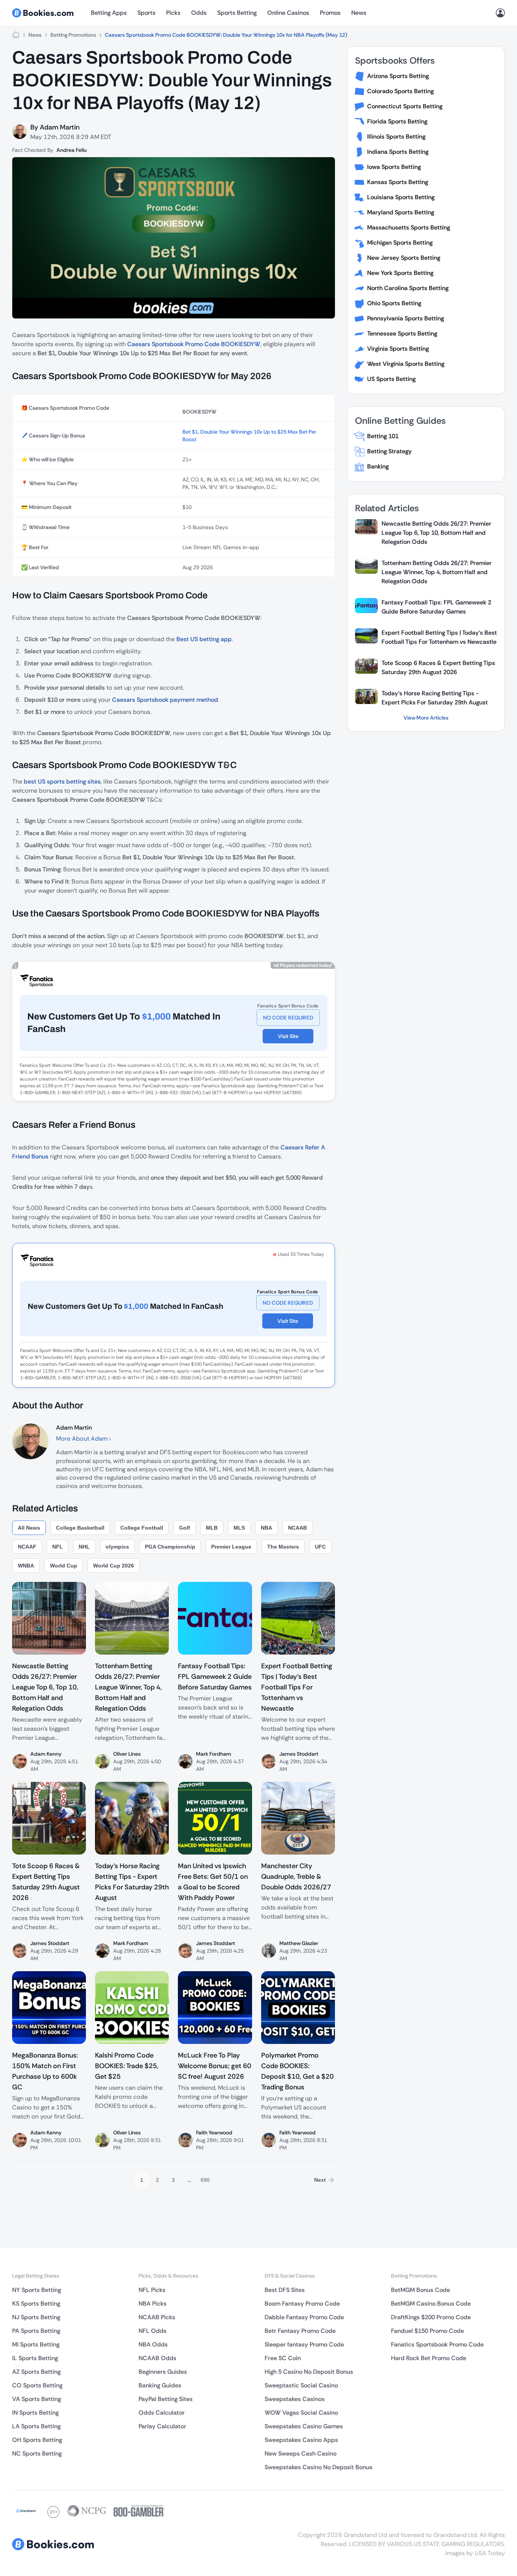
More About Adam (83, 1439)
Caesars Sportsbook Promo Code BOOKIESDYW (194, 344)
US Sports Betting (391, 379)
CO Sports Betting (37, 2385)
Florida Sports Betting (397, 121)
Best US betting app (204, 639)
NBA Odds (153, 2344)
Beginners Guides (163, 2372)
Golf (185, 1528)
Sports (146, 13)
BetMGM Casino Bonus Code (431, 2304)
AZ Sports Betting (36, 2372)
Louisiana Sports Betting (401, 197)
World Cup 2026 (114, 1566)
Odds (199, 13)
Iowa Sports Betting (394, 167)
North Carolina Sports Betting (408, 288)
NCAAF (27, 1547)
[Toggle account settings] (500, 13)
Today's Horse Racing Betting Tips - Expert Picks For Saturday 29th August (435, 698)
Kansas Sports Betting (398, 182)
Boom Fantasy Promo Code (302, 2304)
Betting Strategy (389, 451)
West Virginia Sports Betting (406, 364)
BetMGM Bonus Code (420, 2290)
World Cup (64, 1566)
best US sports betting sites (62, 781)
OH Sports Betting (37, 2440)
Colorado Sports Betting (400, 91)
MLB (212, 1528)
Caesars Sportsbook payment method (165, 700)
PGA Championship (170, 1547)
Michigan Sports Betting (400, 243)
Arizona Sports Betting (398, 76)
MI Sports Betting (36, 2344)
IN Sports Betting (35, 2413)
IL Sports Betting (35, 2358)
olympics (117, 1547)
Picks (173, 13)
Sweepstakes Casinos (295, 2399)
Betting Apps (109, 13)
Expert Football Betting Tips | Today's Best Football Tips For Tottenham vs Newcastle (439, 637)
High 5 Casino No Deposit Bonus (309, 2372)
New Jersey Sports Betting (404, 258)
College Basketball (80, 1528)
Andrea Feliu (72, 150)
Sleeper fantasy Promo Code (304, 2344)
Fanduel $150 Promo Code (427, 2331)
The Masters (283, 1547)
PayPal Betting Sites (166, 2399)
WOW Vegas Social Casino (301, 2413)
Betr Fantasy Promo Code (300, 2331)
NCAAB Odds (157, 2358)
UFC (320, 1547)
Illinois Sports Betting (396, 137)
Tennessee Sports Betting (402, 333)
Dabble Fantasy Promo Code (304, 2317)
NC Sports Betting (37, 2453)
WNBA (26, 1566)
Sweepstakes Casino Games (304, 2426)
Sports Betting (237, 13)
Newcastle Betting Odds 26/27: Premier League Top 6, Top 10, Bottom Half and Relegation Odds (436, 533)
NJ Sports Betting (36, 2317)
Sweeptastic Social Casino (301, 2385)
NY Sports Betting (37, 2290)
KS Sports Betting (36, 2304)
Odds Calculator (162, 2413)
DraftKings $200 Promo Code (431, 2317)
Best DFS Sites (285, 2290)
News (359, 13)
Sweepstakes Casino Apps (301, 2440)
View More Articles (426, 718)
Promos (330, 13)
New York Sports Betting (400, 273)
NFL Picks (152, 2290)
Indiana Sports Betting (398, 152)
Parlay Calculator (162, 2426)
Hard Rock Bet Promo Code (429, 2358)
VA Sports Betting (37, 2399)
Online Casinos (288, 13)
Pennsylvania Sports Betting (406, 318)
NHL (84, 1547)
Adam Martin (60, 127)
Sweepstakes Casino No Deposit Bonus (318, 2467)
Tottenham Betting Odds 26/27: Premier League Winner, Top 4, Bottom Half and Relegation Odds (437, 572)
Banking (378, 466)
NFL (58, 1547)
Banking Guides (160, 2385)
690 (205, 2180)
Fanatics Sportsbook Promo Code (437, 2344)
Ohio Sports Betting (394, 303)
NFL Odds (153, 2331)
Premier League (231, 1547)
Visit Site (288, 1036)
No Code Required (288, 1018)
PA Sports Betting (36, 2331)
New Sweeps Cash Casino (301, 2453)
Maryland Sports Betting (401, 212)
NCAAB (297, 1528)
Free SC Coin (283, 2358)
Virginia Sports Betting (398, 349)
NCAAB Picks (157, 2317)
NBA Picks (153, 2304)
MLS (239, 1528)
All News (29, 1528)
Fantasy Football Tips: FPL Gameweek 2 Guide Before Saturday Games (436, 607)
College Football (142, 1528)
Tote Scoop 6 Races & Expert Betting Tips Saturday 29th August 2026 (438, 667)
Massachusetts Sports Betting (409, 227)
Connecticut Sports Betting (405, 106)
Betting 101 (383, 436)
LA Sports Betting (36, 2426)
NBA (266, 1528)
